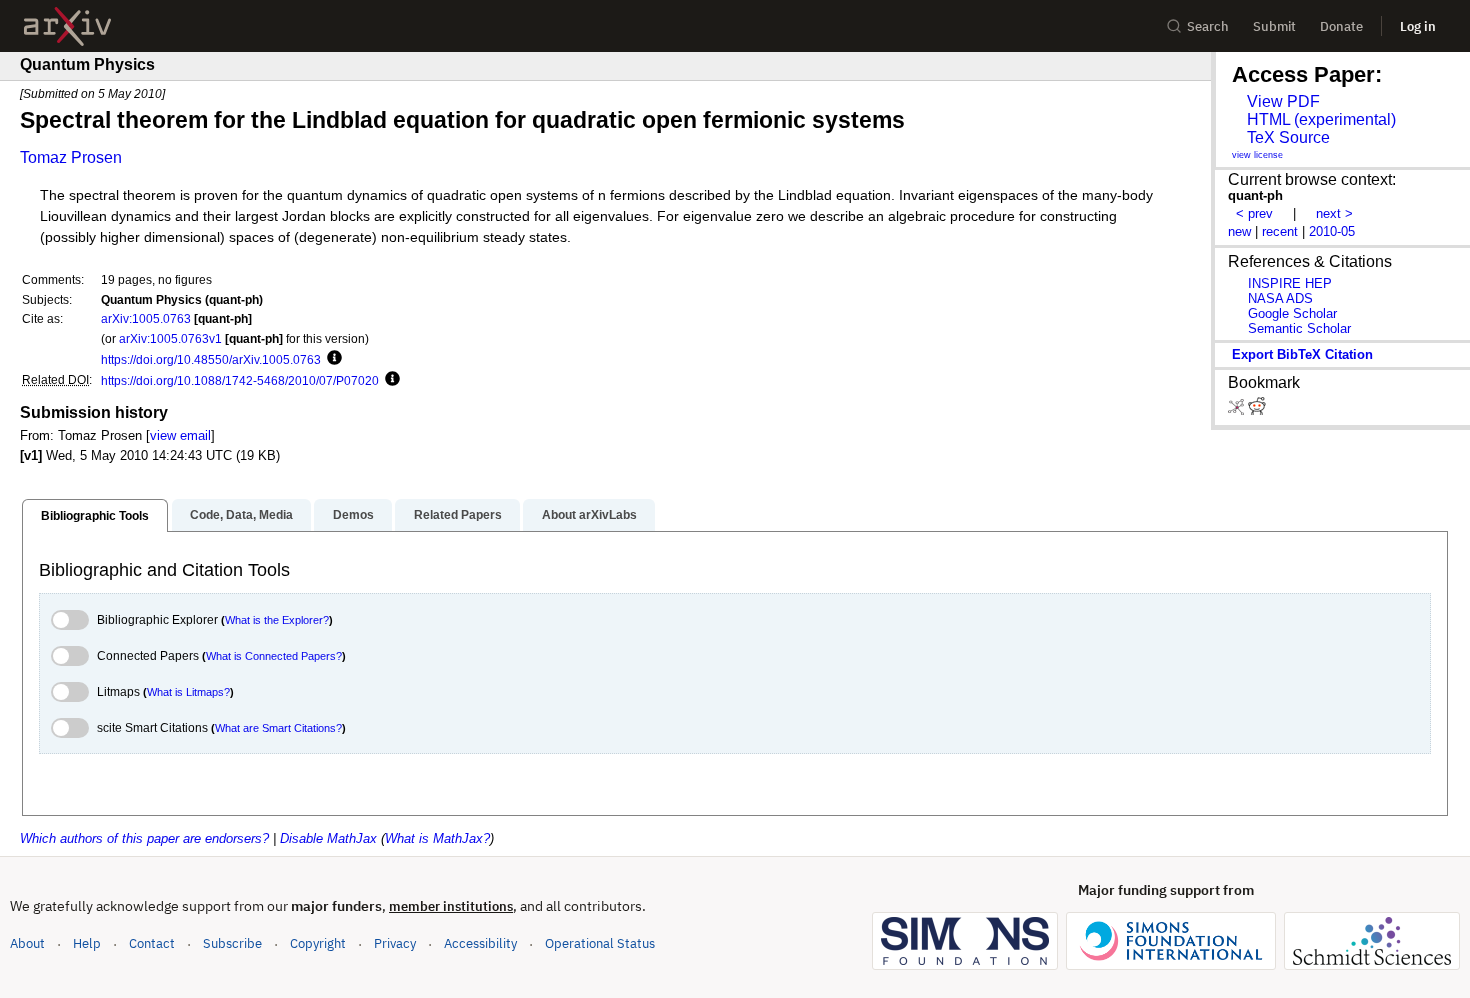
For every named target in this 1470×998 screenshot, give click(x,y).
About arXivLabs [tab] (589, 515)
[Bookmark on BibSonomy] (1238, 410)
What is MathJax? (437, 838)
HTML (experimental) (1321, 119)
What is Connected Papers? (274, 656)
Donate (1341, 26)
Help (87, 943)
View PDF (1283, 101)
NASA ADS (1280, 298)
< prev (1254, 213)
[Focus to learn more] (331, 359)
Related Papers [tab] (458, 515)
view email (180, 435)
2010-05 (1332, 231)
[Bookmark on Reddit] (1257, 410)
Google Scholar (1292, 313)
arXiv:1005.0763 (146, 318)
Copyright (318, 943)
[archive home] (67, 26)
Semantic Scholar (1299, 328)
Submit (1274, 26)
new (1239, 231)
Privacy (395, 943)
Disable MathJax (328, 838)
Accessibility (480, 943)
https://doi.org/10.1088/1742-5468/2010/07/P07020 (240, 380)
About (27, 943)
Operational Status (600, 943)
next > (1334, 213)
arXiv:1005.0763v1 (170, 338)
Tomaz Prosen (71, 157)
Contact (152, 943)
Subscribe (232, 943)
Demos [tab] (353, 515)
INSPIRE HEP (1290, 283)
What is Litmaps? (188, 692)
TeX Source (1288, 137)
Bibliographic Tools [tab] (95, 516)
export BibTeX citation (1302, 354)
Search (1208, 26)
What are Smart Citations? (278, 728)
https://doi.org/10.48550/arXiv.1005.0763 (211, 359)
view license (1257, 155)
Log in (1418, 26)
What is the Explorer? (277, 620)
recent (1280, 231)
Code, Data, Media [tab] (241, 515)
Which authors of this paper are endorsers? (144, 838)
